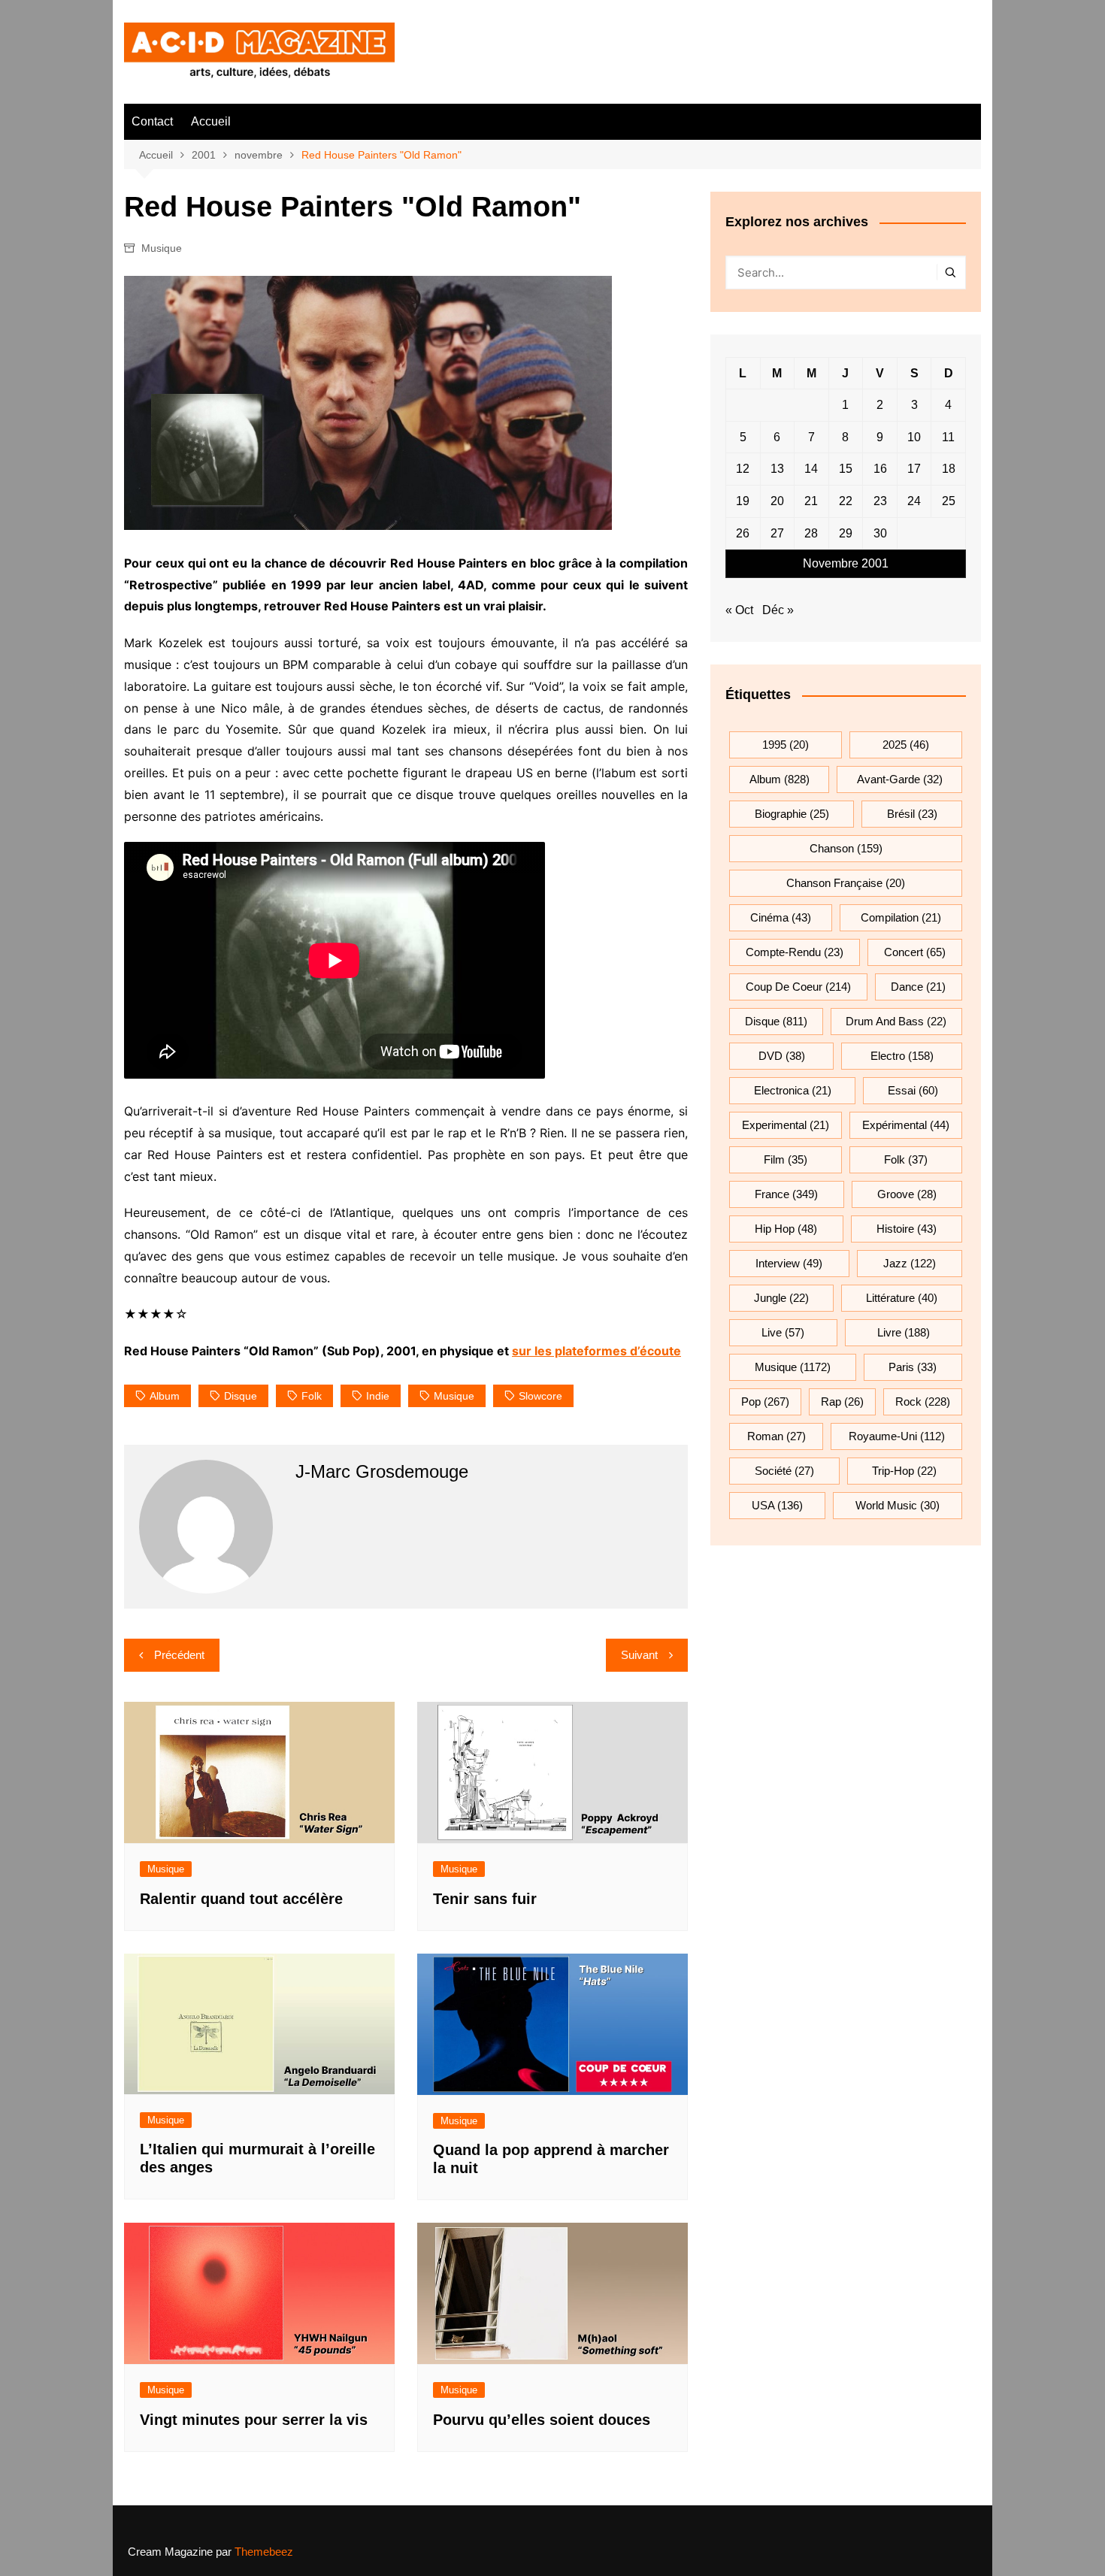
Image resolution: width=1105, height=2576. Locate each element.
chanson (846, 848)
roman (777, 1436)
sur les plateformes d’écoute (596, 1351)
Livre (904, 1332)
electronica (793, 1090)
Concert (915, 952)
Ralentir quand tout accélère (241, 1899)
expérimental (906, 1125)
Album (165, 1396)
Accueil (211, 121)
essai (913, 1090)
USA (777, 1505)
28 (811, 533)
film (786, 1159)
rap (842, 1402)
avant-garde (900, 779)
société (784, 1471)
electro (902, 1056)
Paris (913, 1367)
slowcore (540, 1396)
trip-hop (904, 1471)
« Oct (739, 610)
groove (907, 1194)
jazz (910, 1263)
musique (454, 1396)
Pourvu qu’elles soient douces (542, 2420)
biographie (792, 814)
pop (765, 1402)
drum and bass (896, 1021)
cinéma (781, 917)
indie (378, 1396)
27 (777, 533)
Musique (162, 248)
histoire (907, 1229)
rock (923, 1402)
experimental (786, 1125)
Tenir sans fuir (485, 1899)
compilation (901, 917)
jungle (781, 1298)
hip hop (786, 1229)
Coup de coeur (798, 987)
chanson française (846, 883)
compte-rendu (795, 952)
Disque (241, 1396)
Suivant (639, 1655)
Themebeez (264, 2552)
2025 (906, 745)
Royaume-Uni (897, 1436)
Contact (152, 121)
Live (783, 1332)
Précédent (179, 1655)
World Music (898, 1505)
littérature (902, 1298)
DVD (782, 1056)
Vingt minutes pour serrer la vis (254, 2420)
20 (777, 501)
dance (918, 987)
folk (312, 1396)
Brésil (912, 814)
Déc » (778, 610)
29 (846, 533)
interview (789, 1263)
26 (743, 533)
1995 (786, 745)
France (786, 1194)
